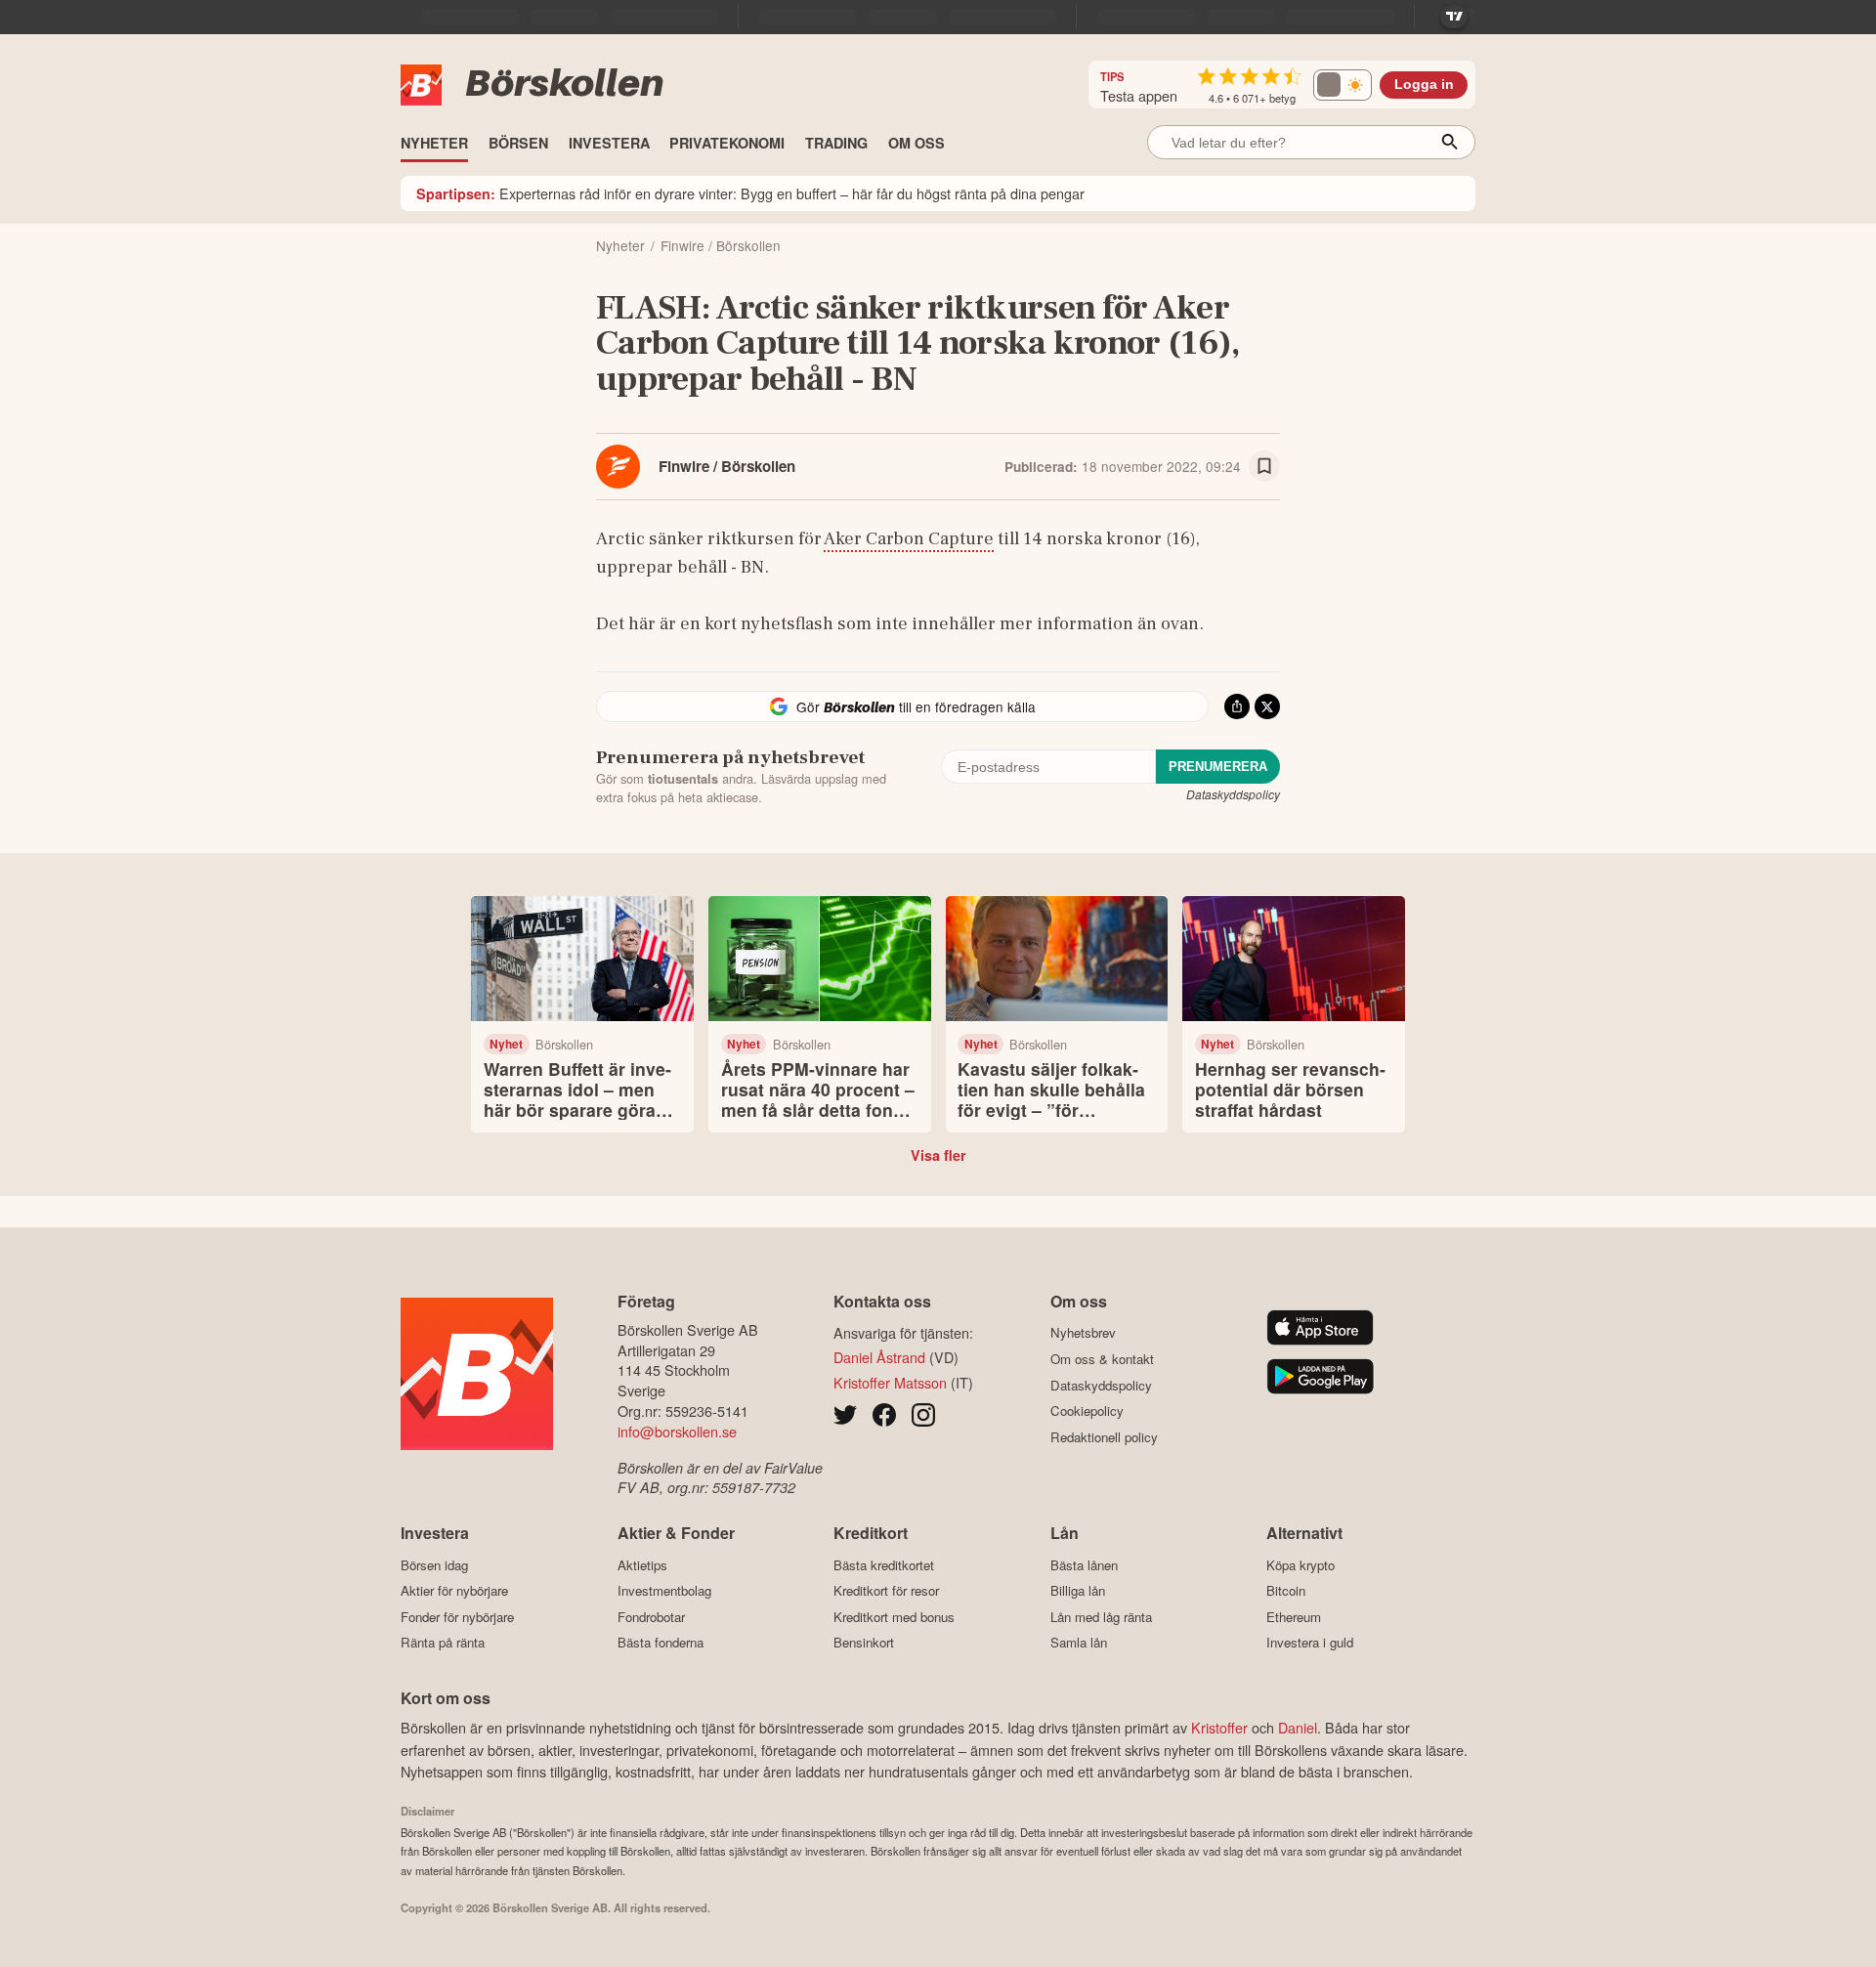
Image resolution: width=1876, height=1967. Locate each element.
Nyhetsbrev (1083, 1333)
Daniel (1298, 1727)
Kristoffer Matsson (890, 1382)
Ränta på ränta (443, 1643)
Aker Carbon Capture (909, 538)
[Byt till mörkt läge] (1343, 85)
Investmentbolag (664, 1591)
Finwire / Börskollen (727, 466)
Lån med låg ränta (1101, 1617)
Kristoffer (1219, 1727)
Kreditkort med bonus (894, 1617)
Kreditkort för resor (886, 1591)
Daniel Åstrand (879, 1357)
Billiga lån (1078, 1591)
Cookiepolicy (1087, 1411)
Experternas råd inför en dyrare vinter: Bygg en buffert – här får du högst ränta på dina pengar (750, 193)
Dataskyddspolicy (1233, 794)
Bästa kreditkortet (884, 1565)
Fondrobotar (651, 1617)
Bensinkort (864, 1643)
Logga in (1424, 85)
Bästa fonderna (661, 1643)
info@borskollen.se (677, 1431)
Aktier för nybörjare (454, 1591)
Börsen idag (434, 1565)
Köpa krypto (1300, 1565)
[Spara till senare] (1264, 466)
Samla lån (1079, 1643)
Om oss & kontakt (1102, 1359)
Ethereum (1294, 1617)
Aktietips (642, 1565)
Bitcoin (1286, 1591)
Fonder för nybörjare (457, 1617)
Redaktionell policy (1104, 1437)
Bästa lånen (1084, 1565)
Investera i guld (1310, 1643)
